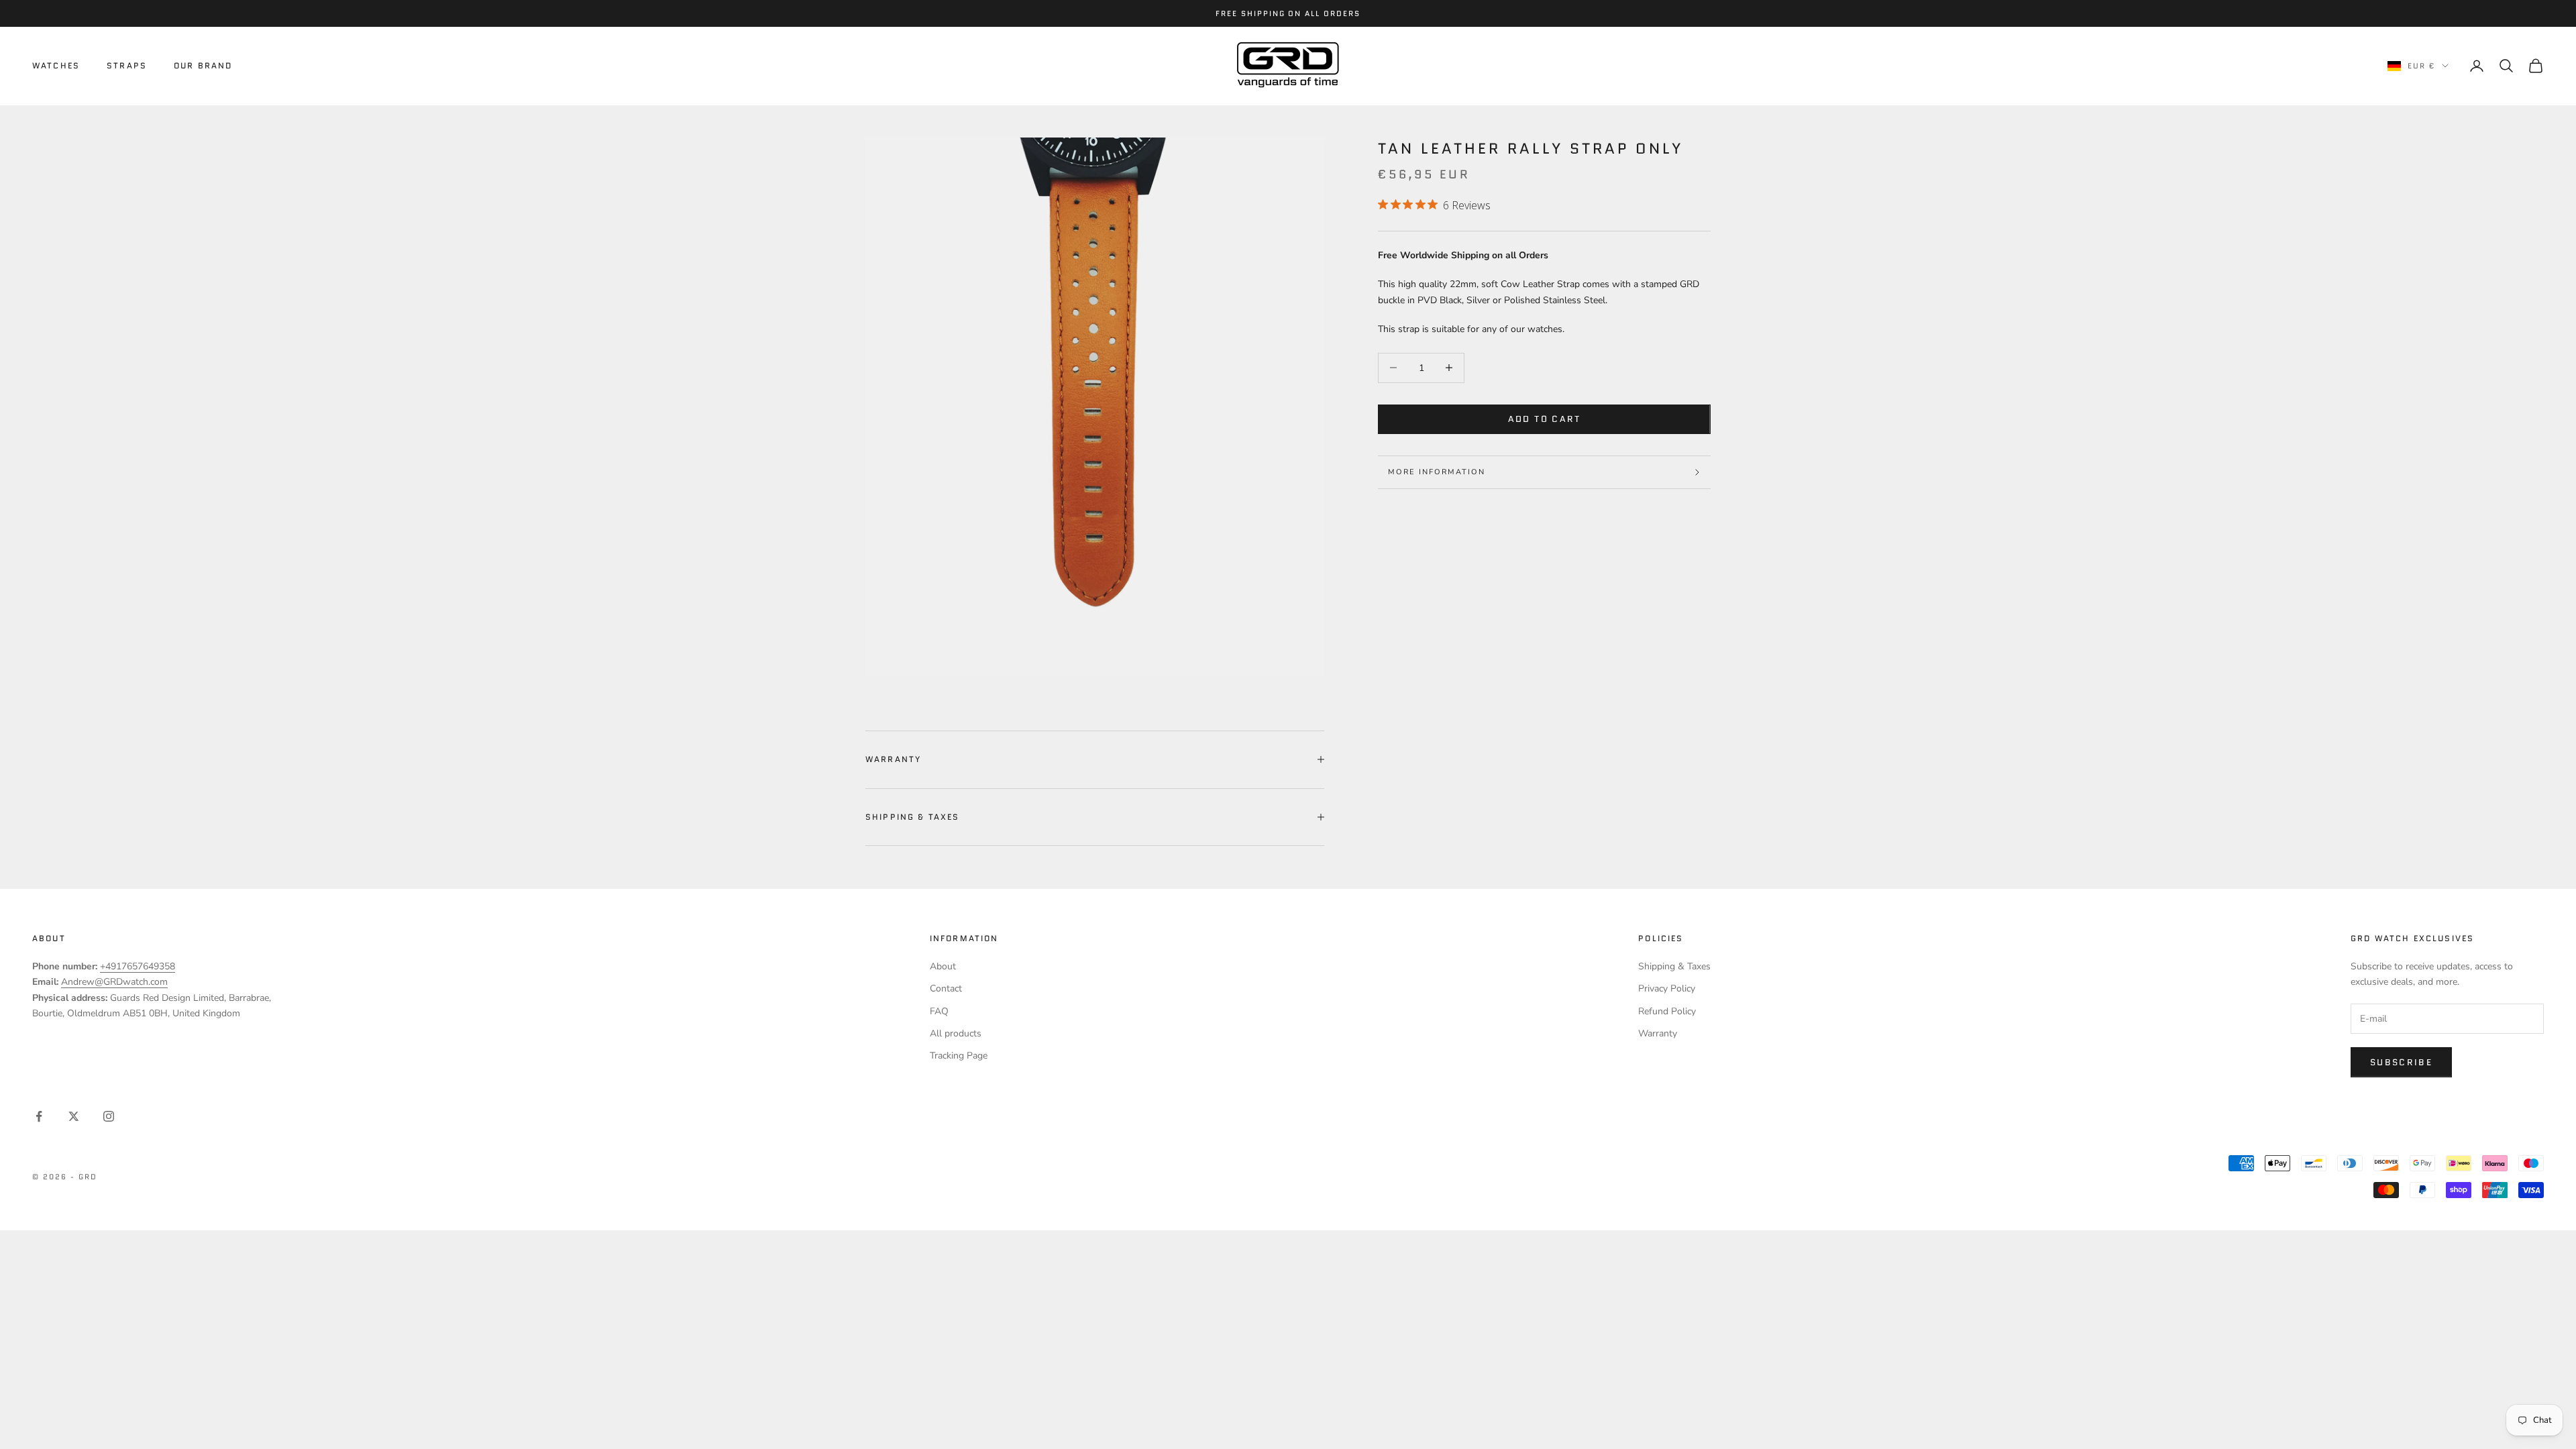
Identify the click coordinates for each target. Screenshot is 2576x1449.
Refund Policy (1667, 1011)
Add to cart (1545, 419)
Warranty (1658, 1033)
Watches (56, 65)
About (943, 966)
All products (956, 1033)
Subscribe (2401, 1062)
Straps (127, 65)
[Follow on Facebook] (39, 1116)
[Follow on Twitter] (74, 1116)
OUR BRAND (203, 65)
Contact (946, 988)
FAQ (939, 1011)
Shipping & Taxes (1674, 966)
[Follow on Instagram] (109, 1116)
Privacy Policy (1667, 988)
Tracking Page (959, 1056)
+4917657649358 (138, 966)
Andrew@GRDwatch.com (114, 982)
